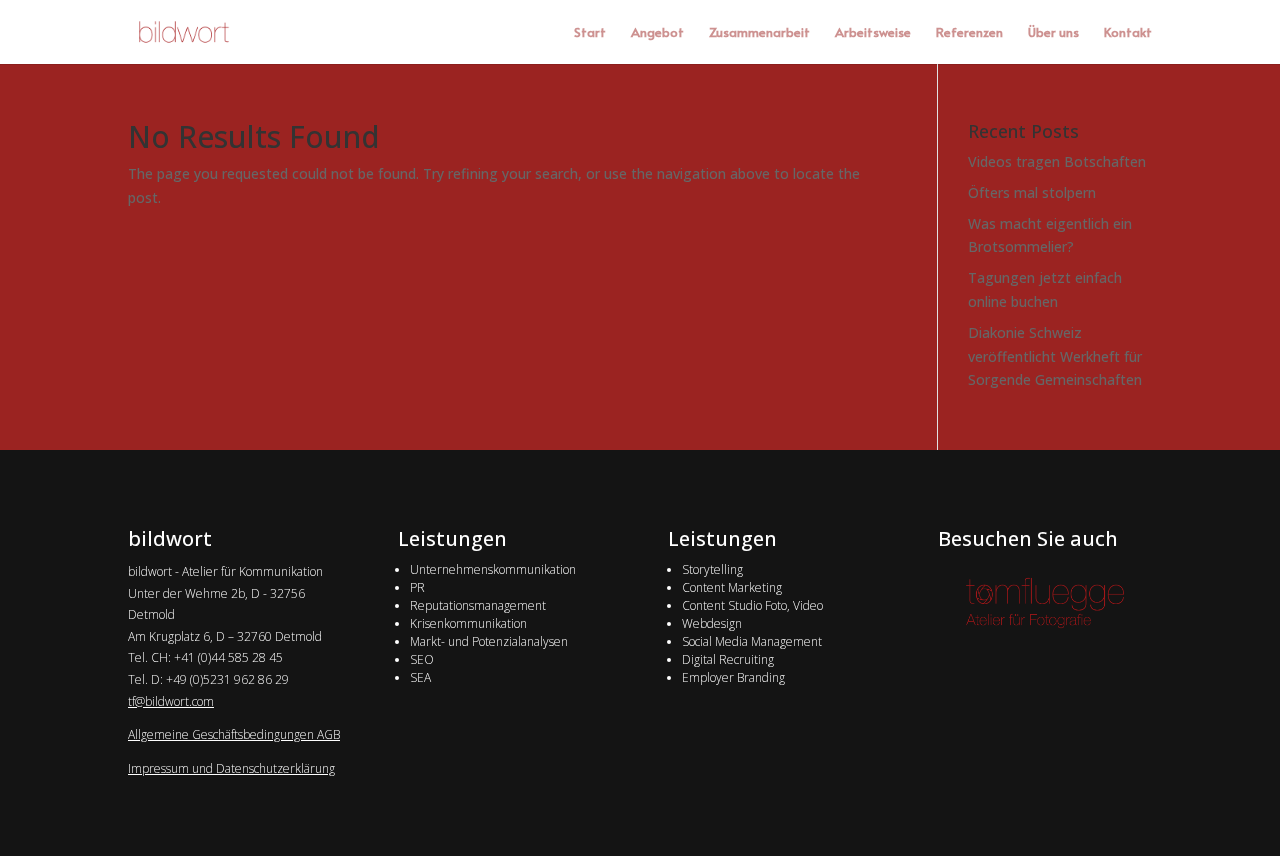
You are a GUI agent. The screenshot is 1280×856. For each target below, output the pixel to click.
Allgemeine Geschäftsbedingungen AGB (234, 734)
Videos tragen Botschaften (1057, 161)
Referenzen (969, 33)
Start (590, 33)
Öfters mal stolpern (1032, 192)
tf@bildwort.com (171, 701)
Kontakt (1128, 33)
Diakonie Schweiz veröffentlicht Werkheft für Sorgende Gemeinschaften (1055, 356)
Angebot (657, 33)
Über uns (1053, 33)
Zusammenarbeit (759, 33)
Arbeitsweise (873, 33)
